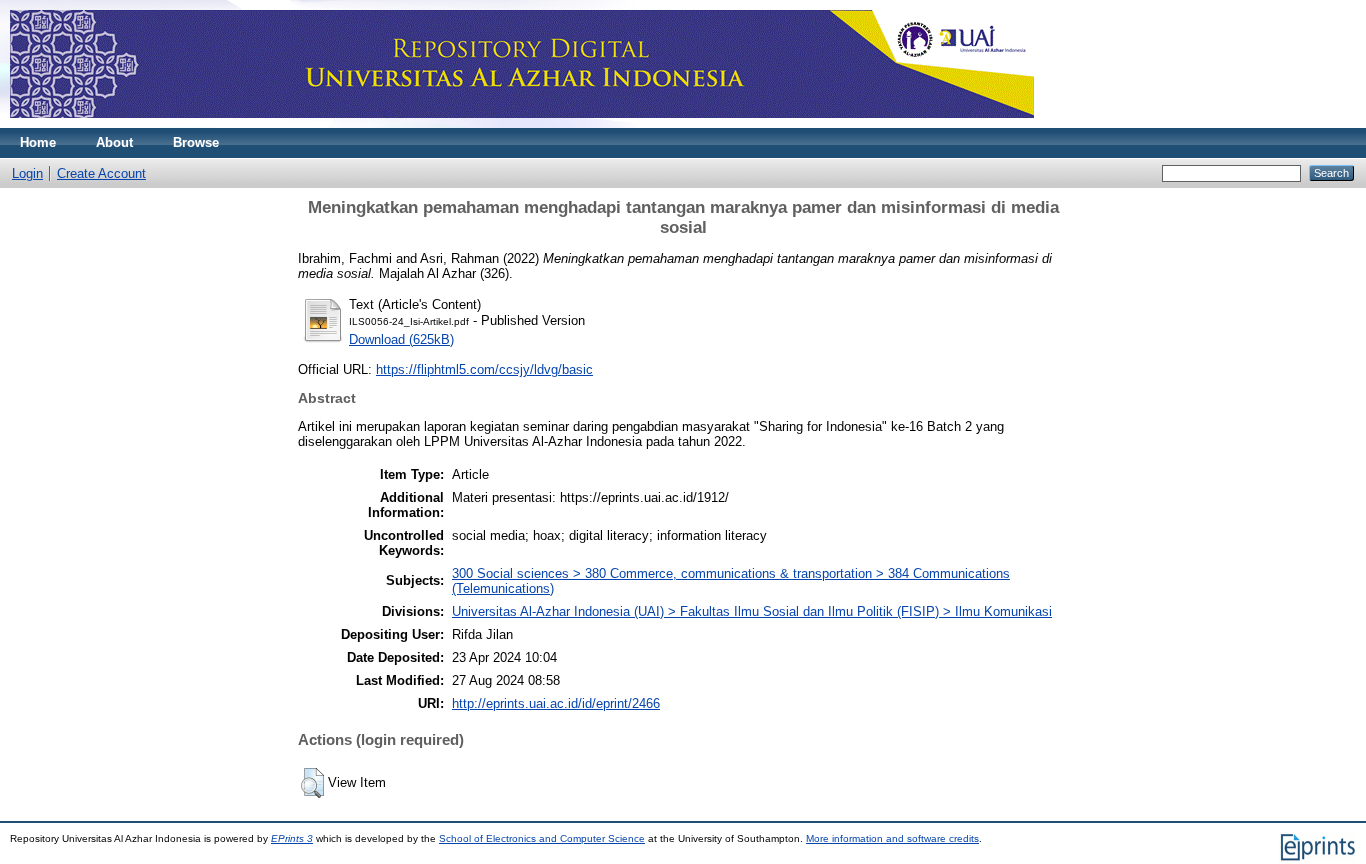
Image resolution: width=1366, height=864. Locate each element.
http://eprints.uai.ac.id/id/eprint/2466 (556, 703)
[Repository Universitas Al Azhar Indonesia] (522, 123)
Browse (196, 142)
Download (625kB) (401, 339)
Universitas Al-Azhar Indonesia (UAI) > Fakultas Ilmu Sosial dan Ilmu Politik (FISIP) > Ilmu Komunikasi (752, 611)
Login (27, 173)
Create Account (101, 173)
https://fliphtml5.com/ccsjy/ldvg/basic (484, 369)
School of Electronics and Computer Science (542, 838)
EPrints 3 (292, 838)
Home (38, 142)
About (114, 142)
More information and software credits (892, 838)
